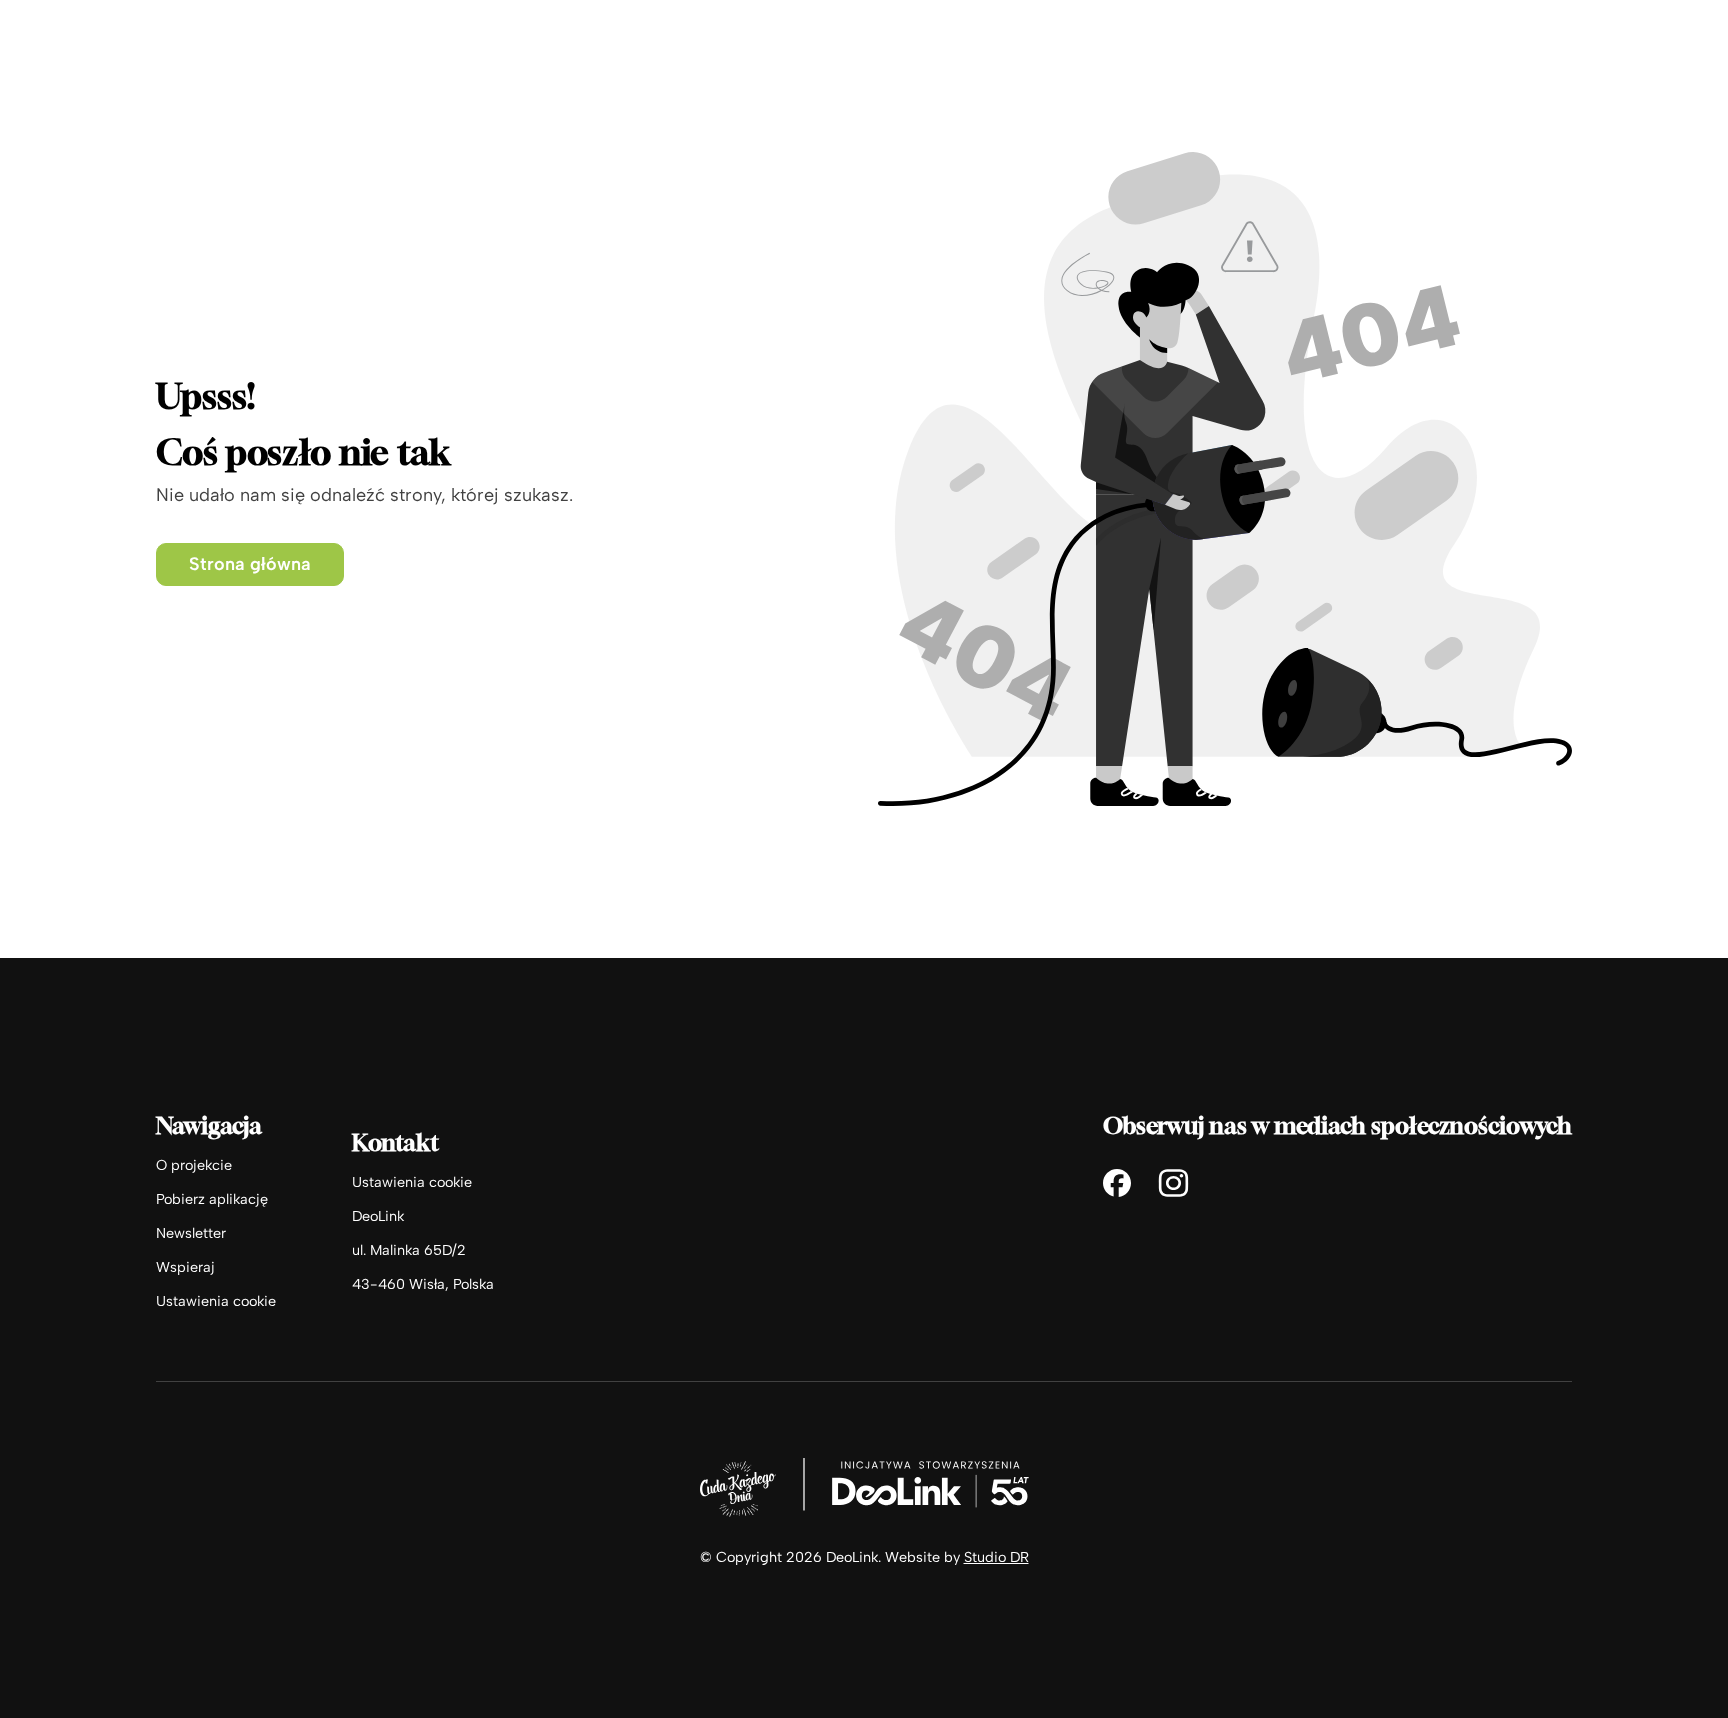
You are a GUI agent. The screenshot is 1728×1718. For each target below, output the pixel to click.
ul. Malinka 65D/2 (409, 1250)
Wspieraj (185, 1267)
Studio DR (996, 1557)
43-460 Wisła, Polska (423, 1284)
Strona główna (250, 564)
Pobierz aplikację (212, 1199)
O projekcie (194, 1165)
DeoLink (378, 1216)
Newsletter (191, 1233)
